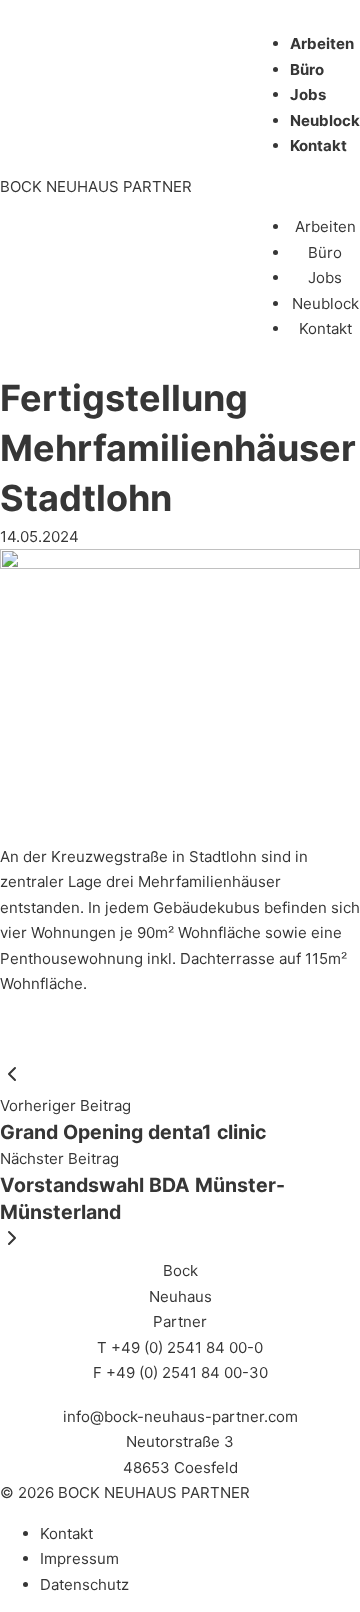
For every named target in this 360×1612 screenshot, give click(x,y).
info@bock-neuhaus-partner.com (180, 1416)
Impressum (79, 1558)
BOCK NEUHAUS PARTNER (96, 186)
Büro (307, 69)
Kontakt (318, 145)
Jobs (308, 94)
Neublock (325, 120)
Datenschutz (84, 1584)
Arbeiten (322, 43)
